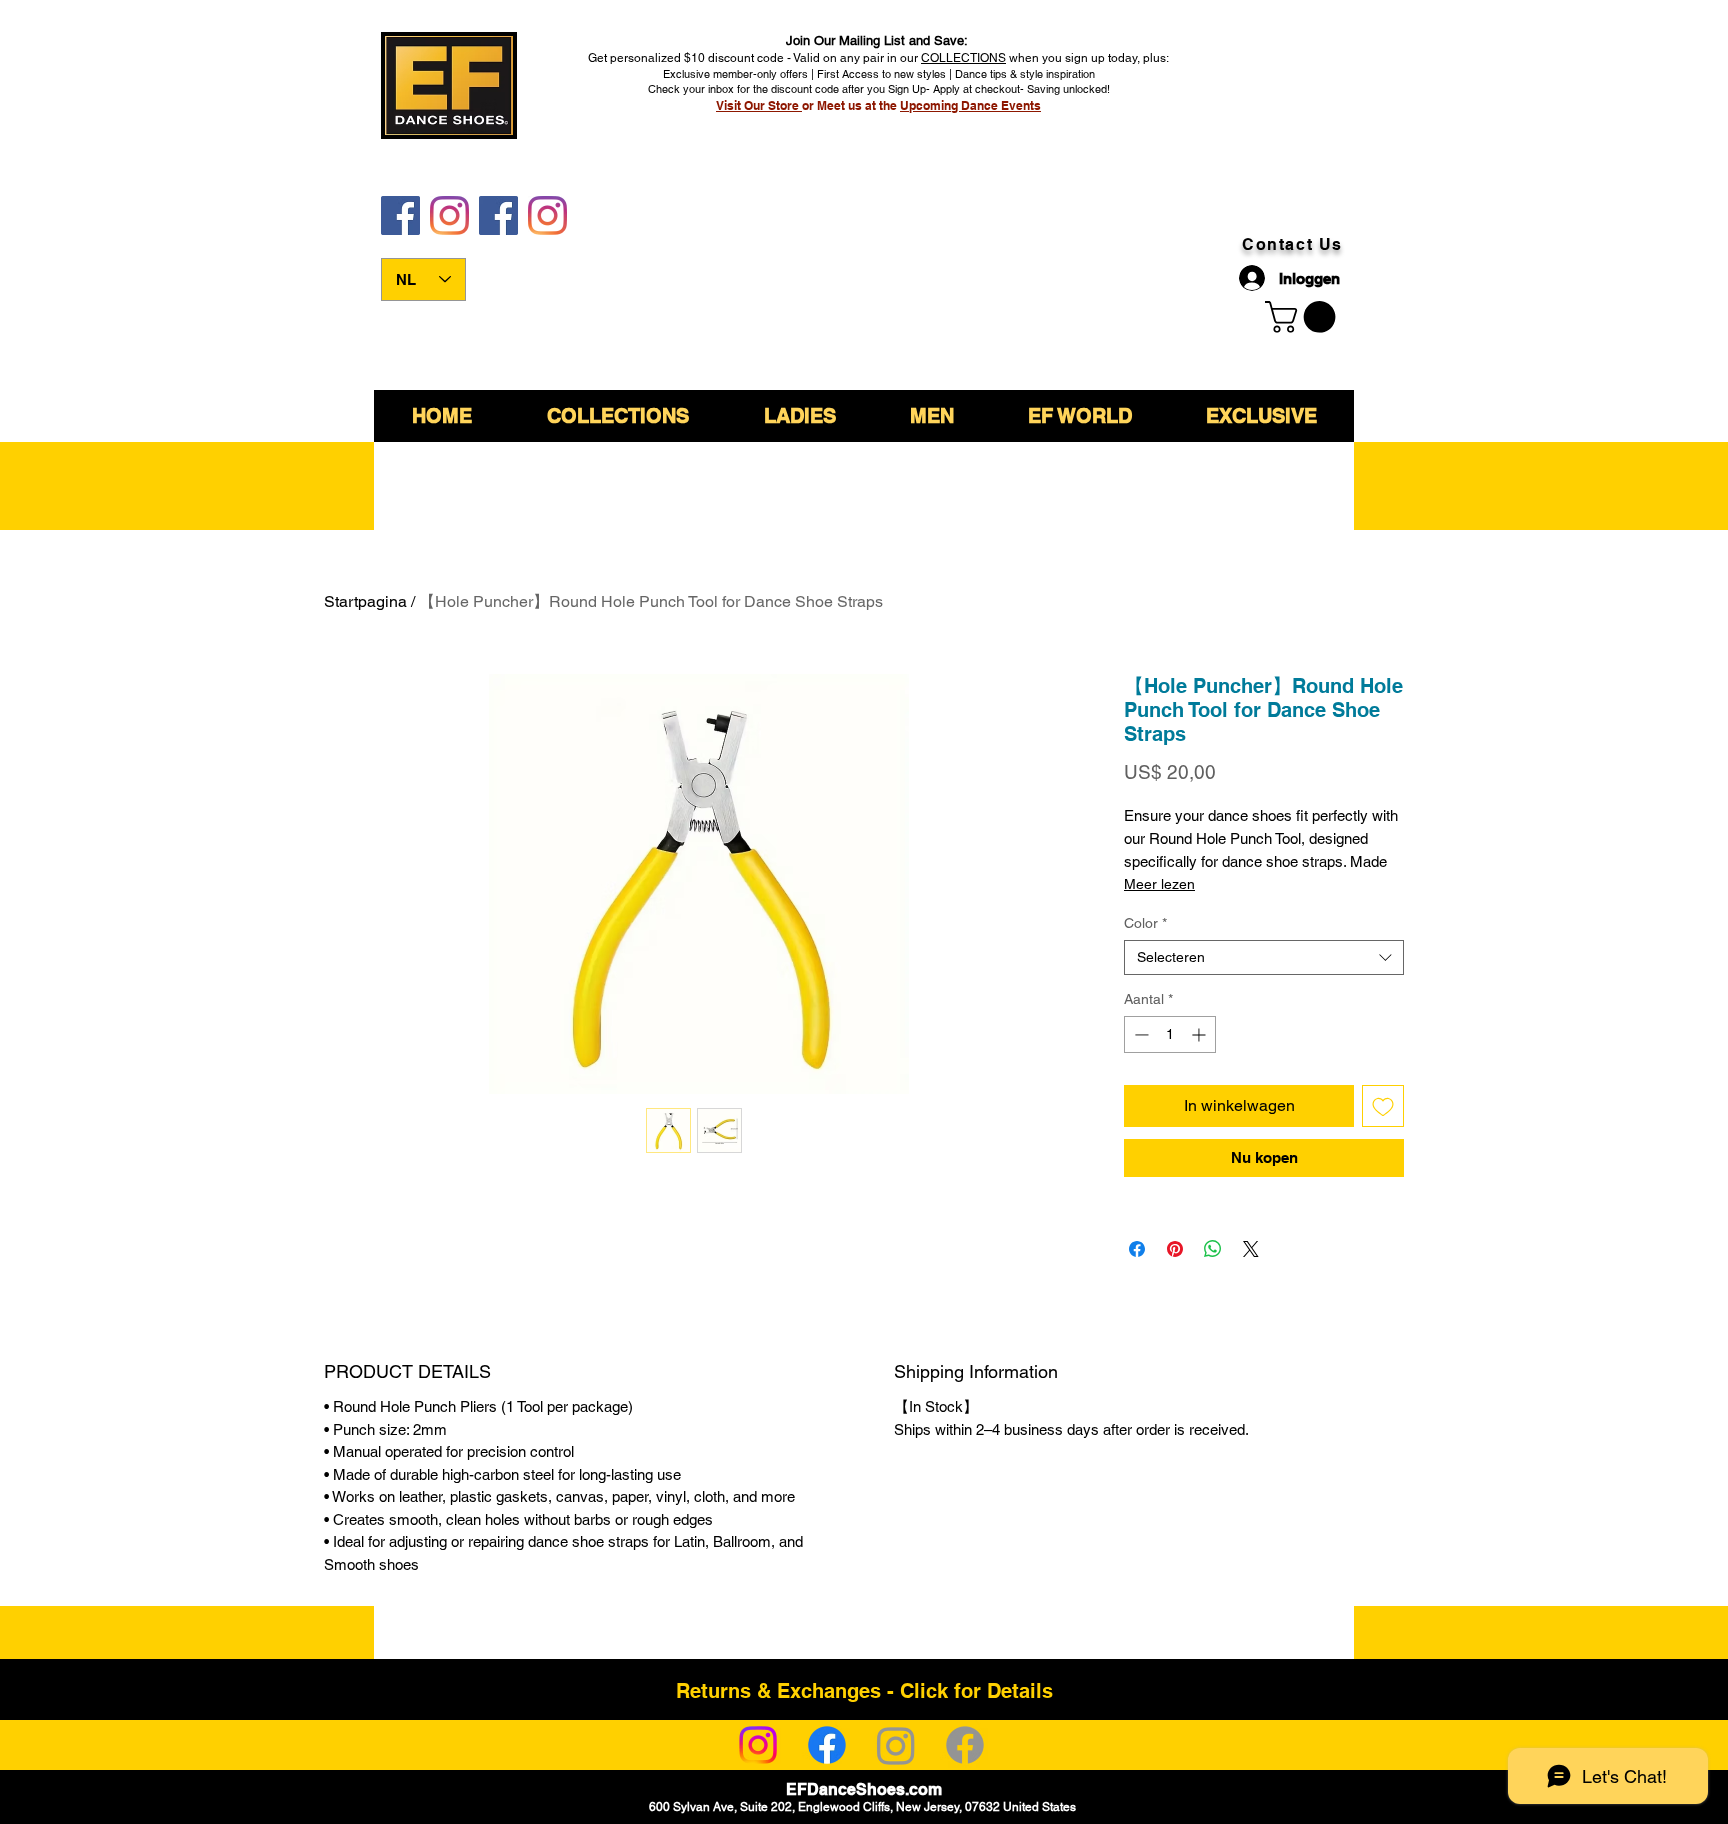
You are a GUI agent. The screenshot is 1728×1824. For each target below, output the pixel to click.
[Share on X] (1251, 1249)
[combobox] (1264, 957)
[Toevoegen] (1383, 1106)
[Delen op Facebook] (1137, 1249)
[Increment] (1200, 1034)
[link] (1304, 317)
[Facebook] (827, 1745)
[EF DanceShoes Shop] (498, 215)
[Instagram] (758, 1745)
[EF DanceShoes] (400, 215)
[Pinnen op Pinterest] (1175, 1249)
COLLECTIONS (963, 58)
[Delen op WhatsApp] (1213, 1249)
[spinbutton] (1170, 1034)
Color (1145, 923)
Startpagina (365, 601)
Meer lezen (1159, 884)
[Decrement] (1139, 1034)
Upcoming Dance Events (970, 105)
